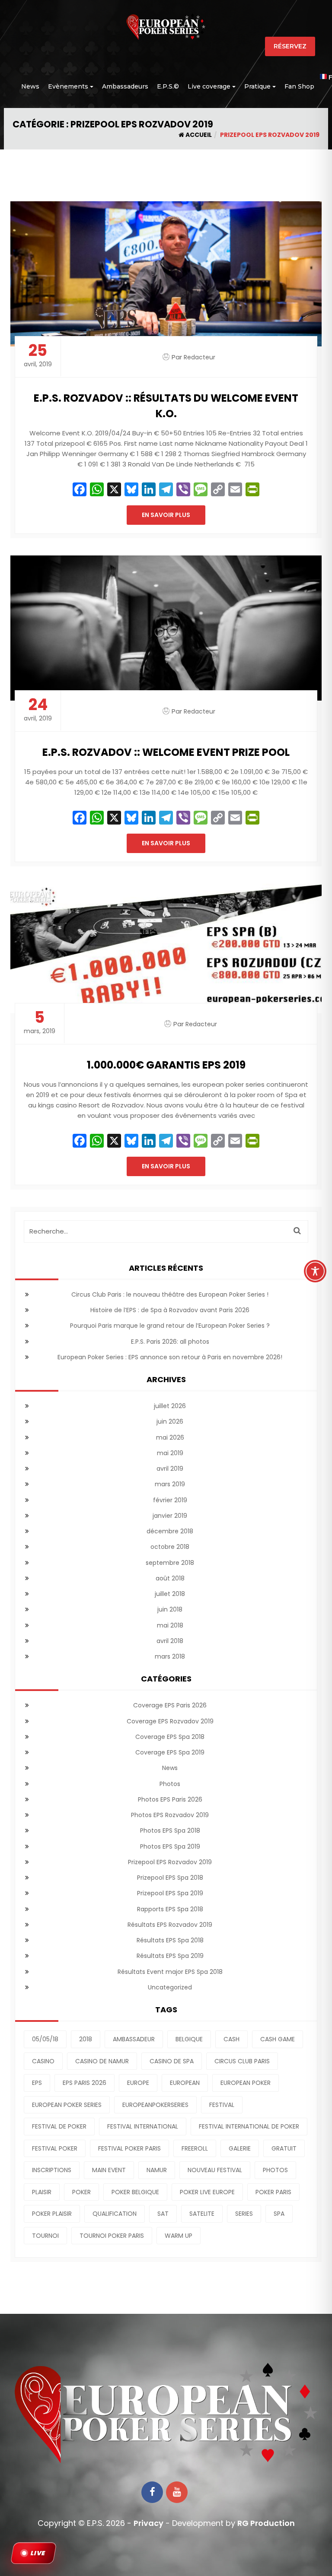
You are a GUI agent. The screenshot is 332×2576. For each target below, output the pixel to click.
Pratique (257, 86)
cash (231, 2039)
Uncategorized (170, 1987)
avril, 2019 (38, 356)
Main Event (109, 2170)
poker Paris (273, 2192)
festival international (143, 2126)
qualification (115, 2214)
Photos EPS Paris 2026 (170, 1799)
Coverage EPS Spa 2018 (170, 1737)
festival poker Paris (129, 2148)
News (30, 86)
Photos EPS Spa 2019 (170, 1846)
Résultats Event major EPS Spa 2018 (170, 1972)
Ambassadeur (134, 2039)
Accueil (198, 135)
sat (163, 2214)
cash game (278, 2039)
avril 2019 (170, 1469)
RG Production (266, 2523)
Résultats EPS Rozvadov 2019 (170, 1925)
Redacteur (200, 357)
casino (43, 2061)
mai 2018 (170, 1625)
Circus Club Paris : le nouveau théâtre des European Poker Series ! (170, 1294)
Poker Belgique (135, 2192)
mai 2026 (170, 1437)
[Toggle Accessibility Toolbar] (315, 1271)
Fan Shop (299, 86)
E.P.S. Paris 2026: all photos (170, 1342)
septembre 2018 (170, 1563)
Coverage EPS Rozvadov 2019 (170, 1721)
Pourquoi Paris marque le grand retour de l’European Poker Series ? (170, 1326)
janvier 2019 (170, 1516)
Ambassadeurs (125, 86)
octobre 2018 (170, 1547)
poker (81, 2192)
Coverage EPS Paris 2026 (170, 1705)
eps (37, 2083)
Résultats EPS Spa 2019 (170, 1956)
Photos (170, 1784)
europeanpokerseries (155, 2105)
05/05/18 (45, 2039)
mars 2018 (170, 1656)
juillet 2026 (170, 1406)
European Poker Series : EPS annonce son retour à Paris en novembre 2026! (170, 1357)
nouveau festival (215, 2170)
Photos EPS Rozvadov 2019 (170, 1815)
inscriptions (52, 2170)
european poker (246, 2083)
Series (244, 2214)
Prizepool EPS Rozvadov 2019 (170, 1862)
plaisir (42, 2192)
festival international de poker (249, 2126)
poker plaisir (52, 2214)
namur (157, 2170)
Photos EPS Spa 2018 (170, 1830)
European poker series (67, 2105)
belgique (189, 2039)
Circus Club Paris (242, 2061)
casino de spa (172, 2061)
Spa (279, 2214)
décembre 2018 (170, 1531)
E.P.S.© (168, 86)
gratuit (284, 2148)
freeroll (195, 2148)
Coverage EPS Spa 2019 (170, 1752)
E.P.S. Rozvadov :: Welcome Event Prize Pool (166, 752)
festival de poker (59, 2126)
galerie (240, 2148)
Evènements (68, 86)
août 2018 (170, 1578)
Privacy (148, 2523)
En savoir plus (166, 515)
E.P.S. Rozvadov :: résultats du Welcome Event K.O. (166, 406)
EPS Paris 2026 (85, 2083)
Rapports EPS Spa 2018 (170, 1909)
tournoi (45, 2236)
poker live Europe (207, 2192)
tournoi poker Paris (112, 2236)
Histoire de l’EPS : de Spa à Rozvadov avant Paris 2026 (170, 1310)
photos (275, 2170)
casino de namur (102, 2061)
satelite (202, 2214)
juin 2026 (170, 1421)
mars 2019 (170, 1484)
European (185, 2083)
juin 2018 (170, 1609)
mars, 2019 (40, 1023)
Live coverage (209, 86)
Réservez (290, 46)
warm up (179, 2236)
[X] (114, 490)
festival (222, 2105)
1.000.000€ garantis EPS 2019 (166, 1065)
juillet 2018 (170, 1594)
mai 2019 (170, 1453)
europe (138, 2083)
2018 (86, 2039)
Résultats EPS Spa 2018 (170, 1940)
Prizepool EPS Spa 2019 (170, 1893)
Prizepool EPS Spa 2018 (170, 1878)
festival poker (55, 2148)
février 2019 (170, 1500)
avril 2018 (170, 1641)
